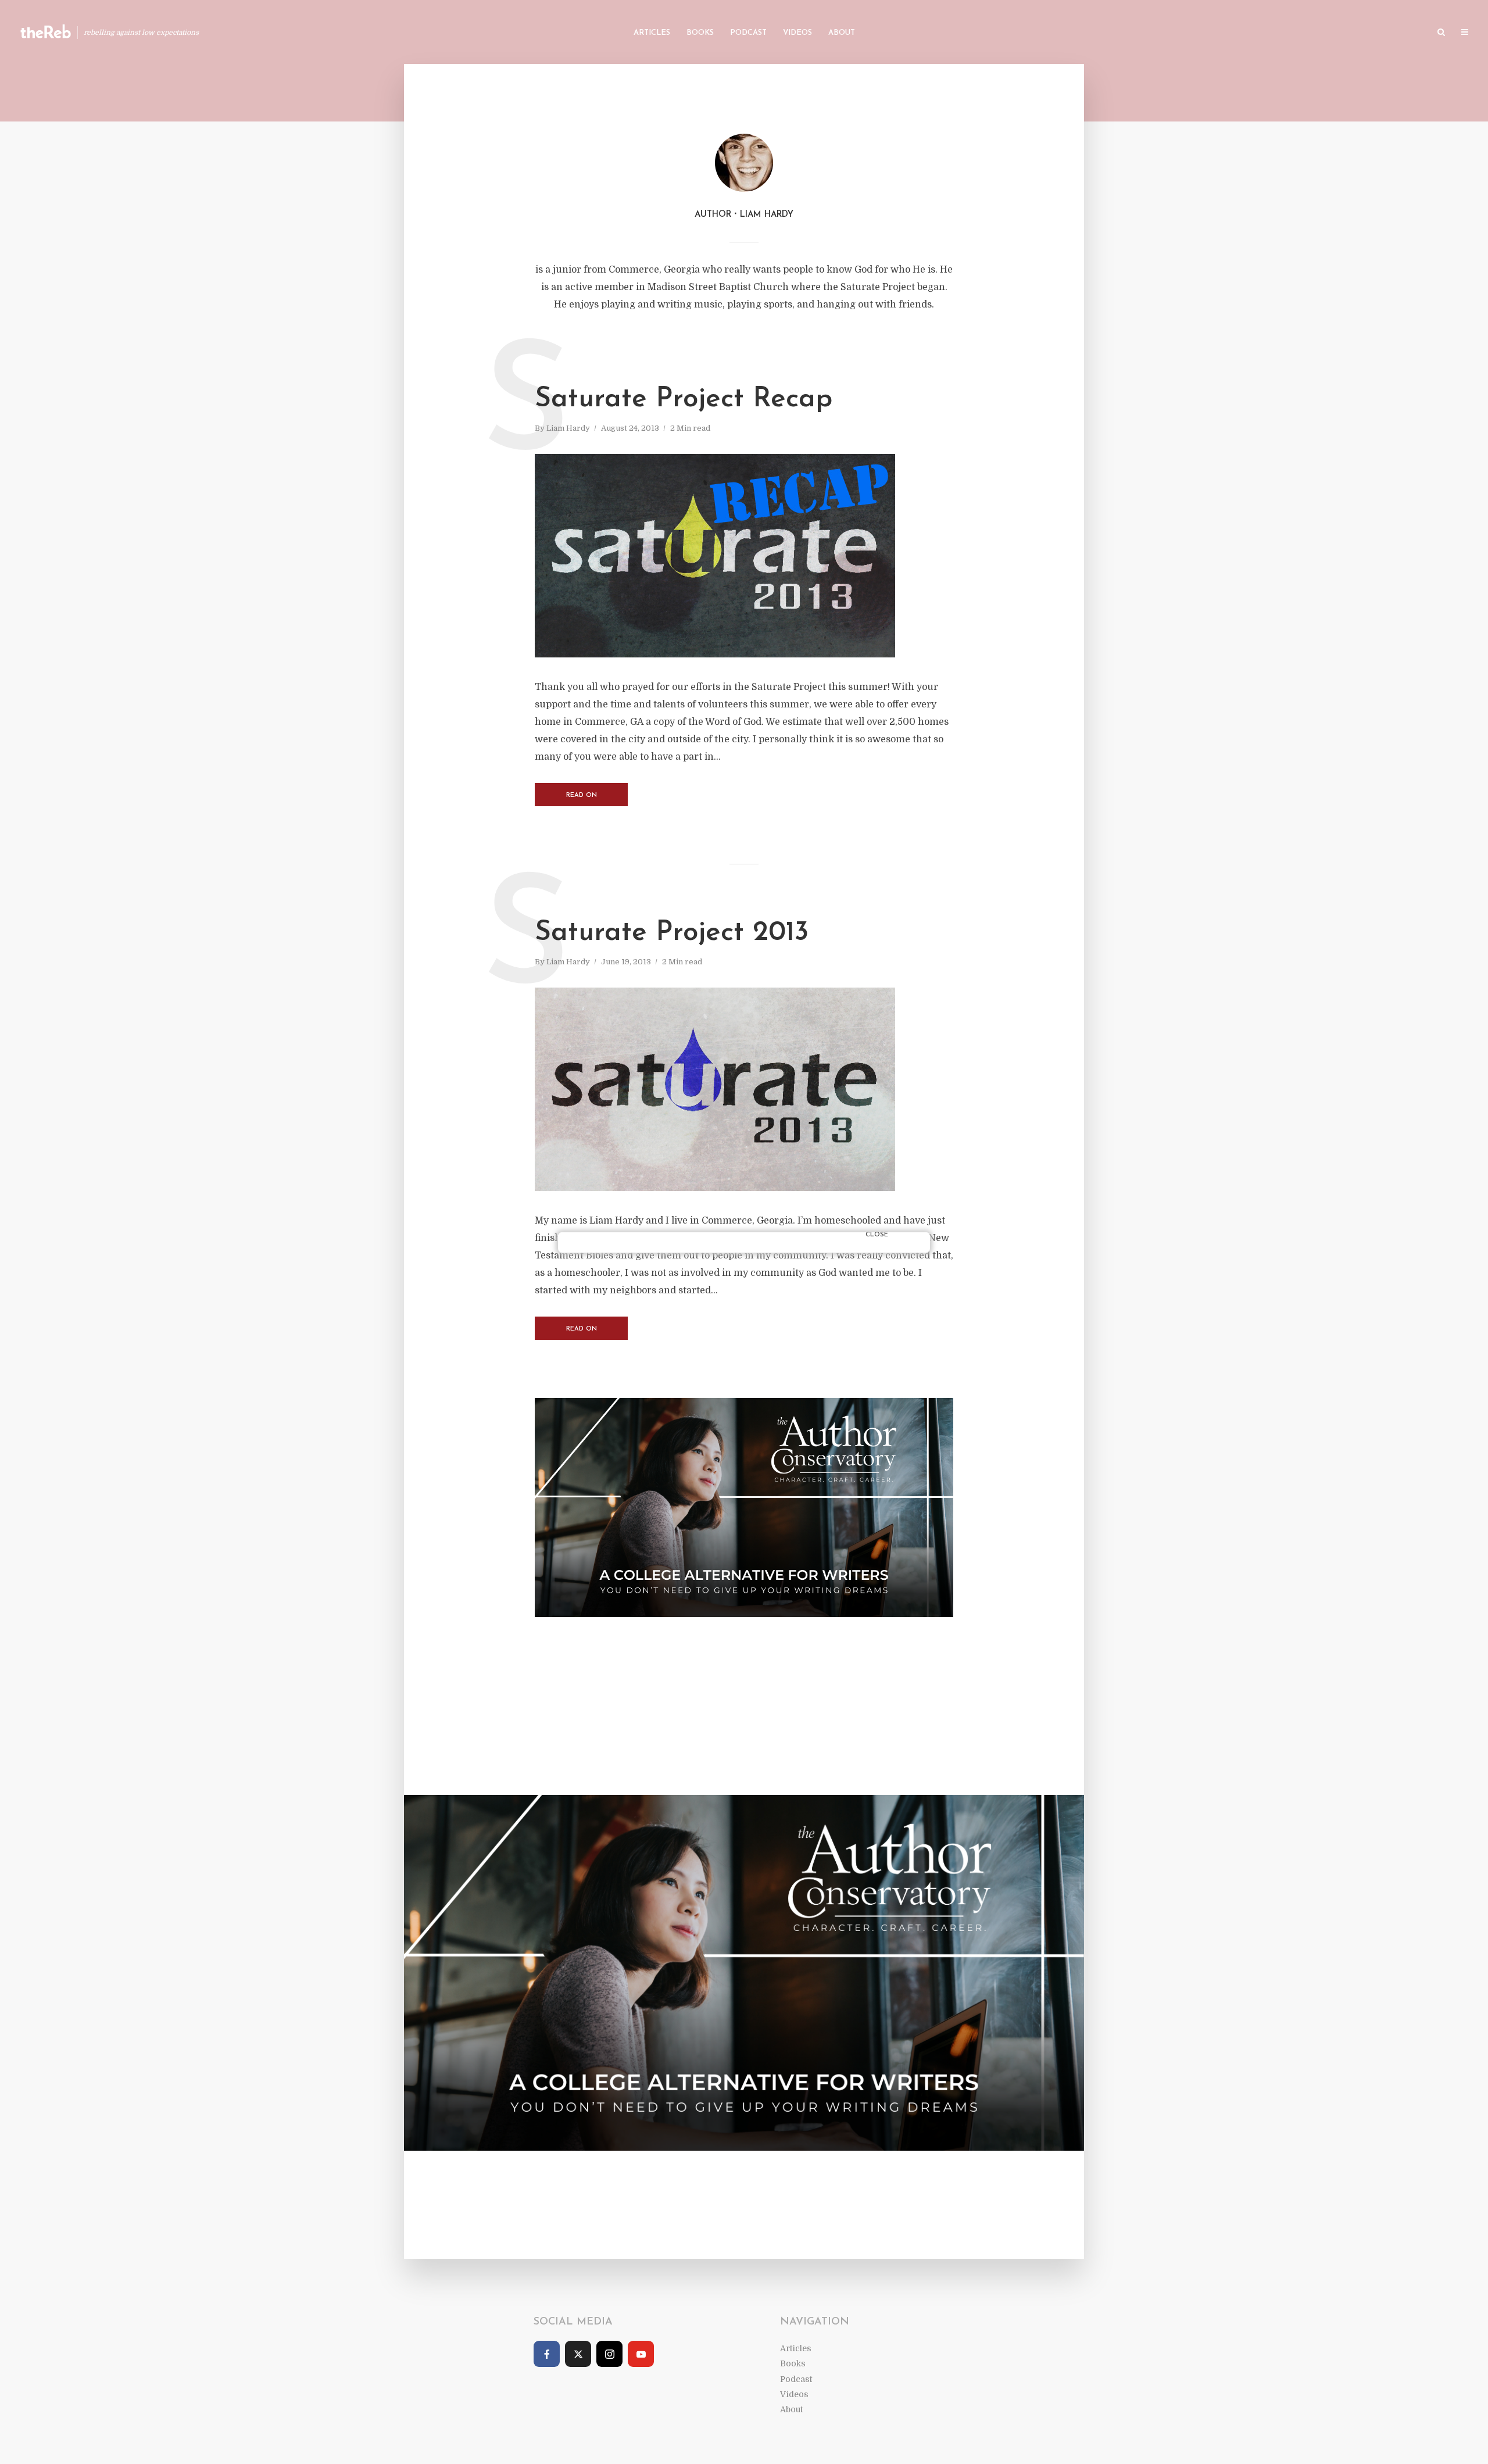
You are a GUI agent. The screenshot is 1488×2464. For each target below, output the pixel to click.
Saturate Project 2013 (672, 933)
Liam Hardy (568, 428)
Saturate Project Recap (684, 399)
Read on (582, 795)
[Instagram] (609, 2354)
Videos (797, 33)
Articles (652, 33)
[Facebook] (547, 2354)
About (842, 33)
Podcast (748, 33)
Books (700, 33)
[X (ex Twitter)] (578, 2354)
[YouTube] (641, 2354)
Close (877, 1235)
